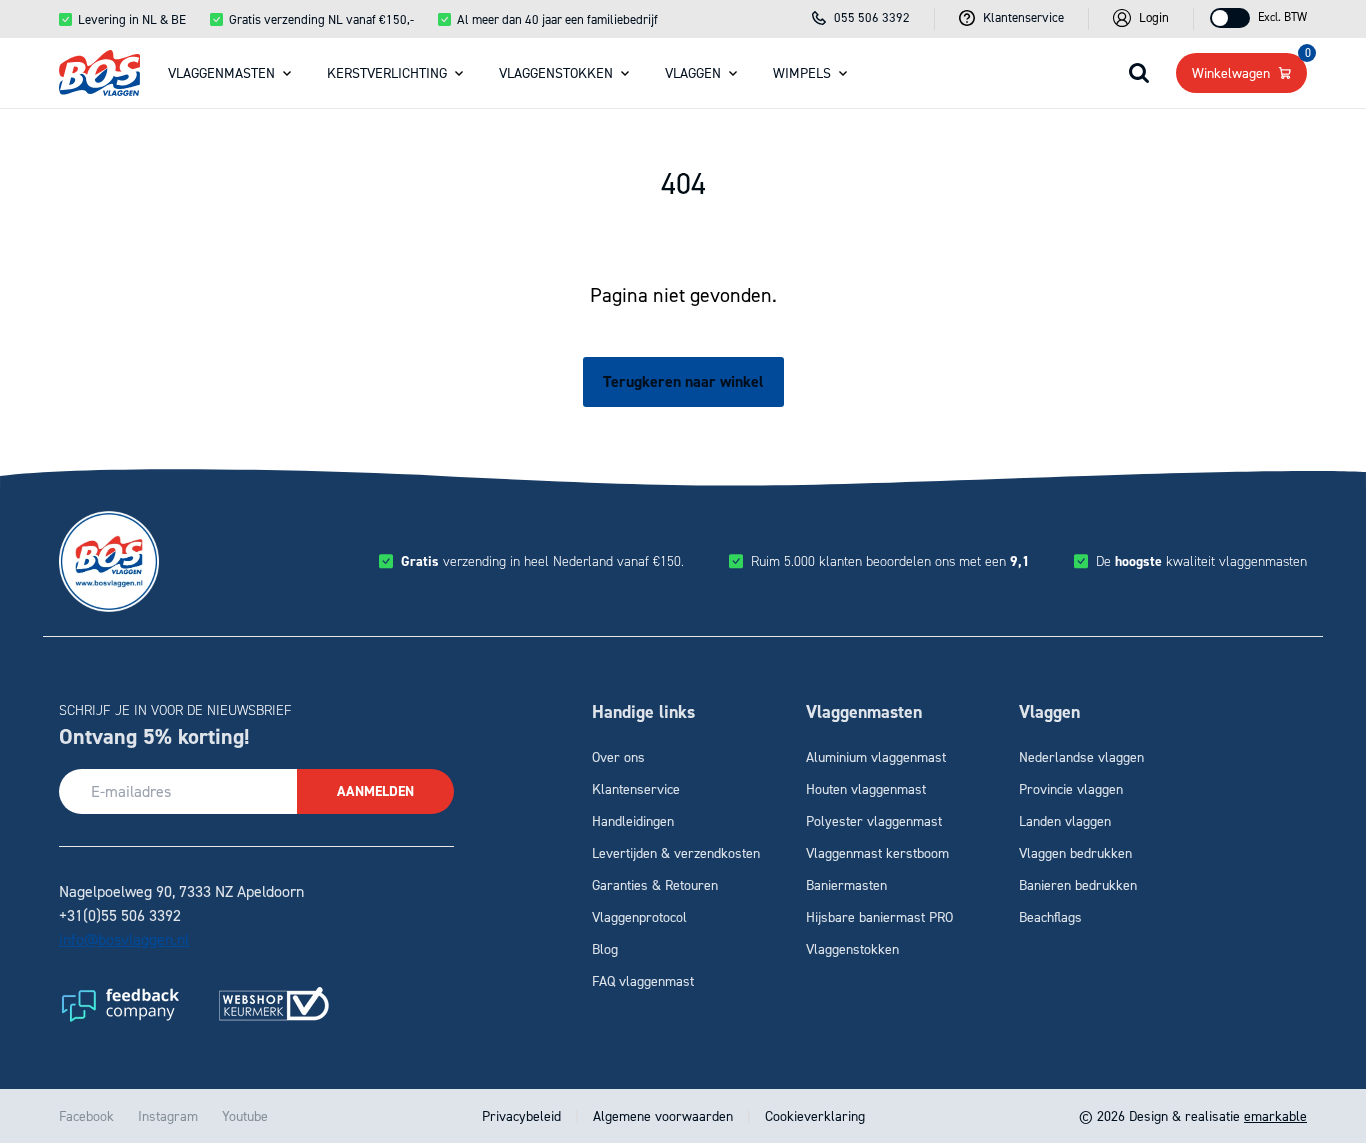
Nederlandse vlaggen (1081, 756)
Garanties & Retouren (655, 884)
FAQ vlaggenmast (643, 980)
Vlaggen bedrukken (1075, 852)
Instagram (168, 1115)
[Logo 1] (119, 1004)
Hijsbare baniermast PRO (879, 916)
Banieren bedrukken (1078, 884)
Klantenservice (636, 788)
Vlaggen (693, 72)
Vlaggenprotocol (639, 916)
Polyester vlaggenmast (874, 820)
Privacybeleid (523, 1115)
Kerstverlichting (387, 72)
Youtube (245, 1115)
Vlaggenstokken (556, 72)
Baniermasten (846, 884)
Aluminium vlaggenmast (876, 756)
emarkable (1275, 1115)
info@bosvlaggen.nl (124, 939)
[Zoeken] (1139, 73)
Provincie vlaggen (1071, 788)
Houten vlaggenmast (866, 788)
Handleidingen (633, 820)
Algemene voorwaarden (663, 1115)
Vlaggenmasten (221, 72)
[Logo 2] (274, 1004)
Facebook (86, 1115)
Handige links (643, 712)
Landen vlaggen (1065, 820)
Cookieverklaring (813, 1115)
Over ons (618, 756)
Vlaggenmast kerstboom (877, 852)
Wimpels (802, 72)
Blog (605, 948)
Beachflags (1050, 916)
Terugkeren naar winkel (683, 381)
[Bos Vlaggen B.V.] (99, 73)
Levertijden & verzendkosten (676, 852)
